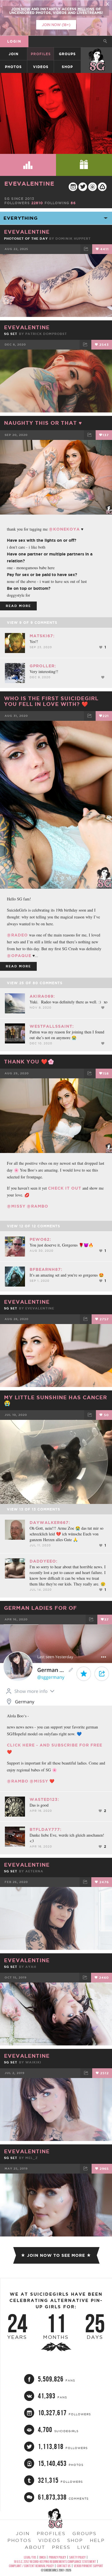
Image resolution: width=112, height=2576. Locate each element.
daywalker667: (50, 1523)
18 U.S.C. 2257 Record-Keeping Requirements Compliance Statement (55, 2562)
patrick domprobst (46, 334)
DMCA (43, 2557)
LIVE (84, 2547)
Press (61, 2547)
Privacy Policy (57, 2557)
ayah (31, 1967)
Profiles (41, 54)
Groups (67, 54)
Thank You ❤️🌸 (29, 1061)
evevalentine (29, 183)
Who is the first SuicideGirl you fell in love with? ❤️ (51, 701)
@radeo (17, 935)
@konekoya (64, 529)
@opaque (19, 956)
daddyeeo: (44, 1561)
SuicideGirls (97, 54)
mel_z (32, 2158)
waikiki (33, 2062)
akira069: (42, 996)
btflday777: (46, 1829)
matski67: (42, 636)
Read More (18, 606)
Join (13, 54)
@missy (16, 1206)
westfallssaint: (52, 1026)
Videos (41, 67)
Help (97, 2540)
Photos (13, 67)
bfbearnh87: (46, 1269)
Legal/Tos (30, 2557)
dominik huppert (73, 239)
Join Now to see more (56, 2255)
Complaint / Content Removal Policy (31, 2566)
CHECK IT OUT (65, 1188)
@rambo (37, 1206)
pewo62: (40, 1239)
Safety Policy (77, 2557)
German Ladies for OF (40, 1608)
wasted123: (44, 1799)
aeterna (34, 1871)
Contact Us (64, 2566)
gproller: (43, 666)
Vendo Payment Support (88, 2566)
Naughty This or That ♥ (43, 423)
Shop (67, 67)
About (35, 2547)
